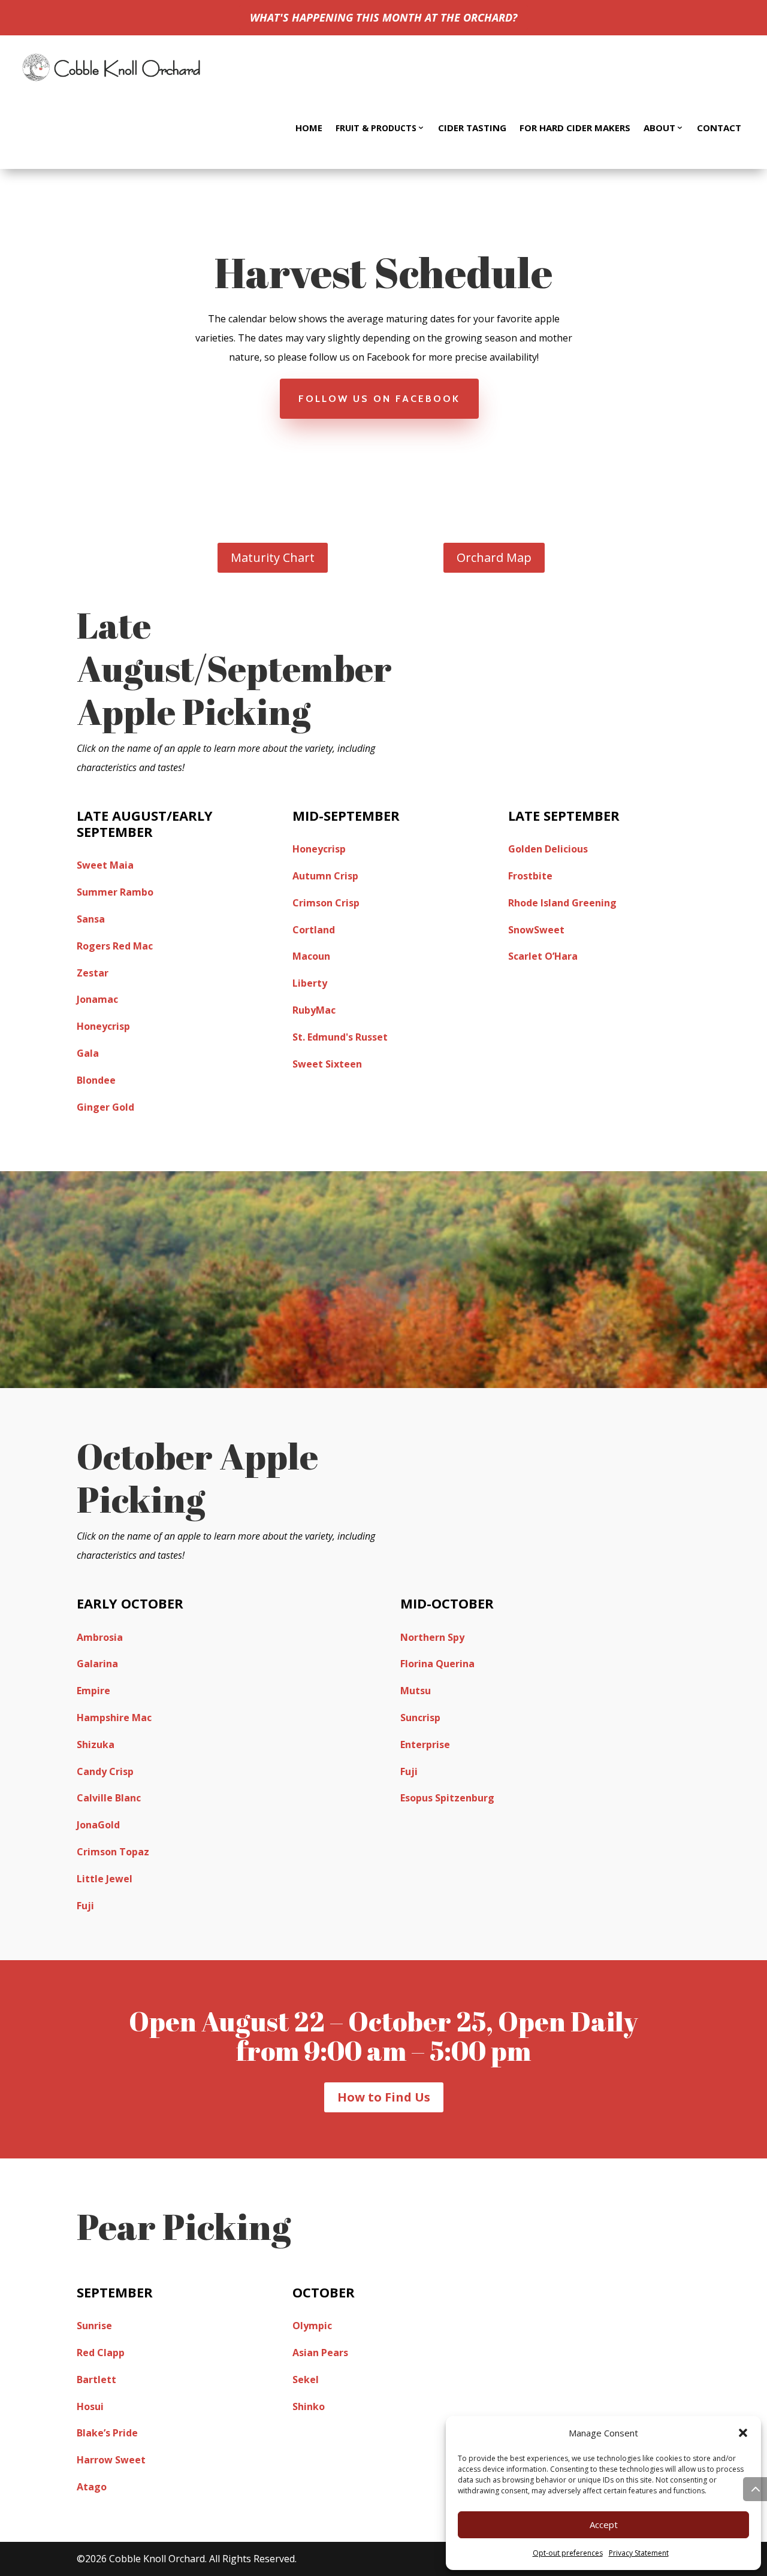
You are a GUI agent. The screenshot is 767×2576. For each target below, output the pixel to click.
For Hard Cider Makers (575, 128)
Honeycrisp (103, 1026)
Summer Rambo (115, 892)
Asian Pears (320, 2353)
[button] (743, 2433)
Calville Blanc (109, 1798)
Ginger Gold (105, 1107)
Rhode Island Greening (562, 903)
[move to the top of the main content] (755, 2489)
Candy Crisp (105, 1771)
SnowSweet (536, 930)
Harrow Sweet (111, 2460)
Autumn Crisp (325, 876)
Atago (92, 2487)
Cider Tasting (472, 128)
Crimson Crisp (326, 903)
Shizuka (96, 1744)
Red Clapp (101, 2353)
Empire (93, 1691)
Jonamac (97, 999)
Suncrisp (420, 1718)
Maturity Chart (273, 557)
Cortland (314, 930)
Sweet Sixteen (327, 1064)
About (659, 128)
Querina (455, 1664)
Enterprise (425, 1744)
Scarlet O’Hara (543, 956)
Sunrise (94, 2326)
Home (309, 128)
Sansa (91, 919)
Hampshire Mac (114, 1718)
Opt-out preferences (568, 2553)
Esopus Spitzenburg (447, 1798)
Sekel (306, 2380)
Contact (719, 128)
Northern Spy (432, 1637)
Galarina (97, 1664)
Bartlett (96, 2380)
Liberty (310, 983)
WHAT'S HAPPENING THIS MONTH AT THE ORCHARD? (383, 17)
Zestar (93, 973)
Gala (88, 1053)
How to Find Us (384, 2097)
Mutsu (416, 1691)
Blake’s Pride (107, 2433)
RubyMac (314, 1010)
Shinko (309, 2406)
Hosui (90, 2406)
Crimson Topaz (113, 1852)
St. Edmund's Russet (340, 1037)
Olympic (312, 2326)
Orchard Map (494, 557)
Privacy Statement (639, 2553)
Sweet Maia (105, 865)
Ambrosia (100, 1637)
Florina (418, 1664)
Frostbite (530, 876)
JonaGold (98, 1825)
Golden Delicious (548, 849)
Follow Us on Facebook (379, 399)
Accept (604, 2524)
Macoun (311, 956)
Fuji (85, 1906)
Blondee (96, 1080)
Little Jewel (105, 1879)
